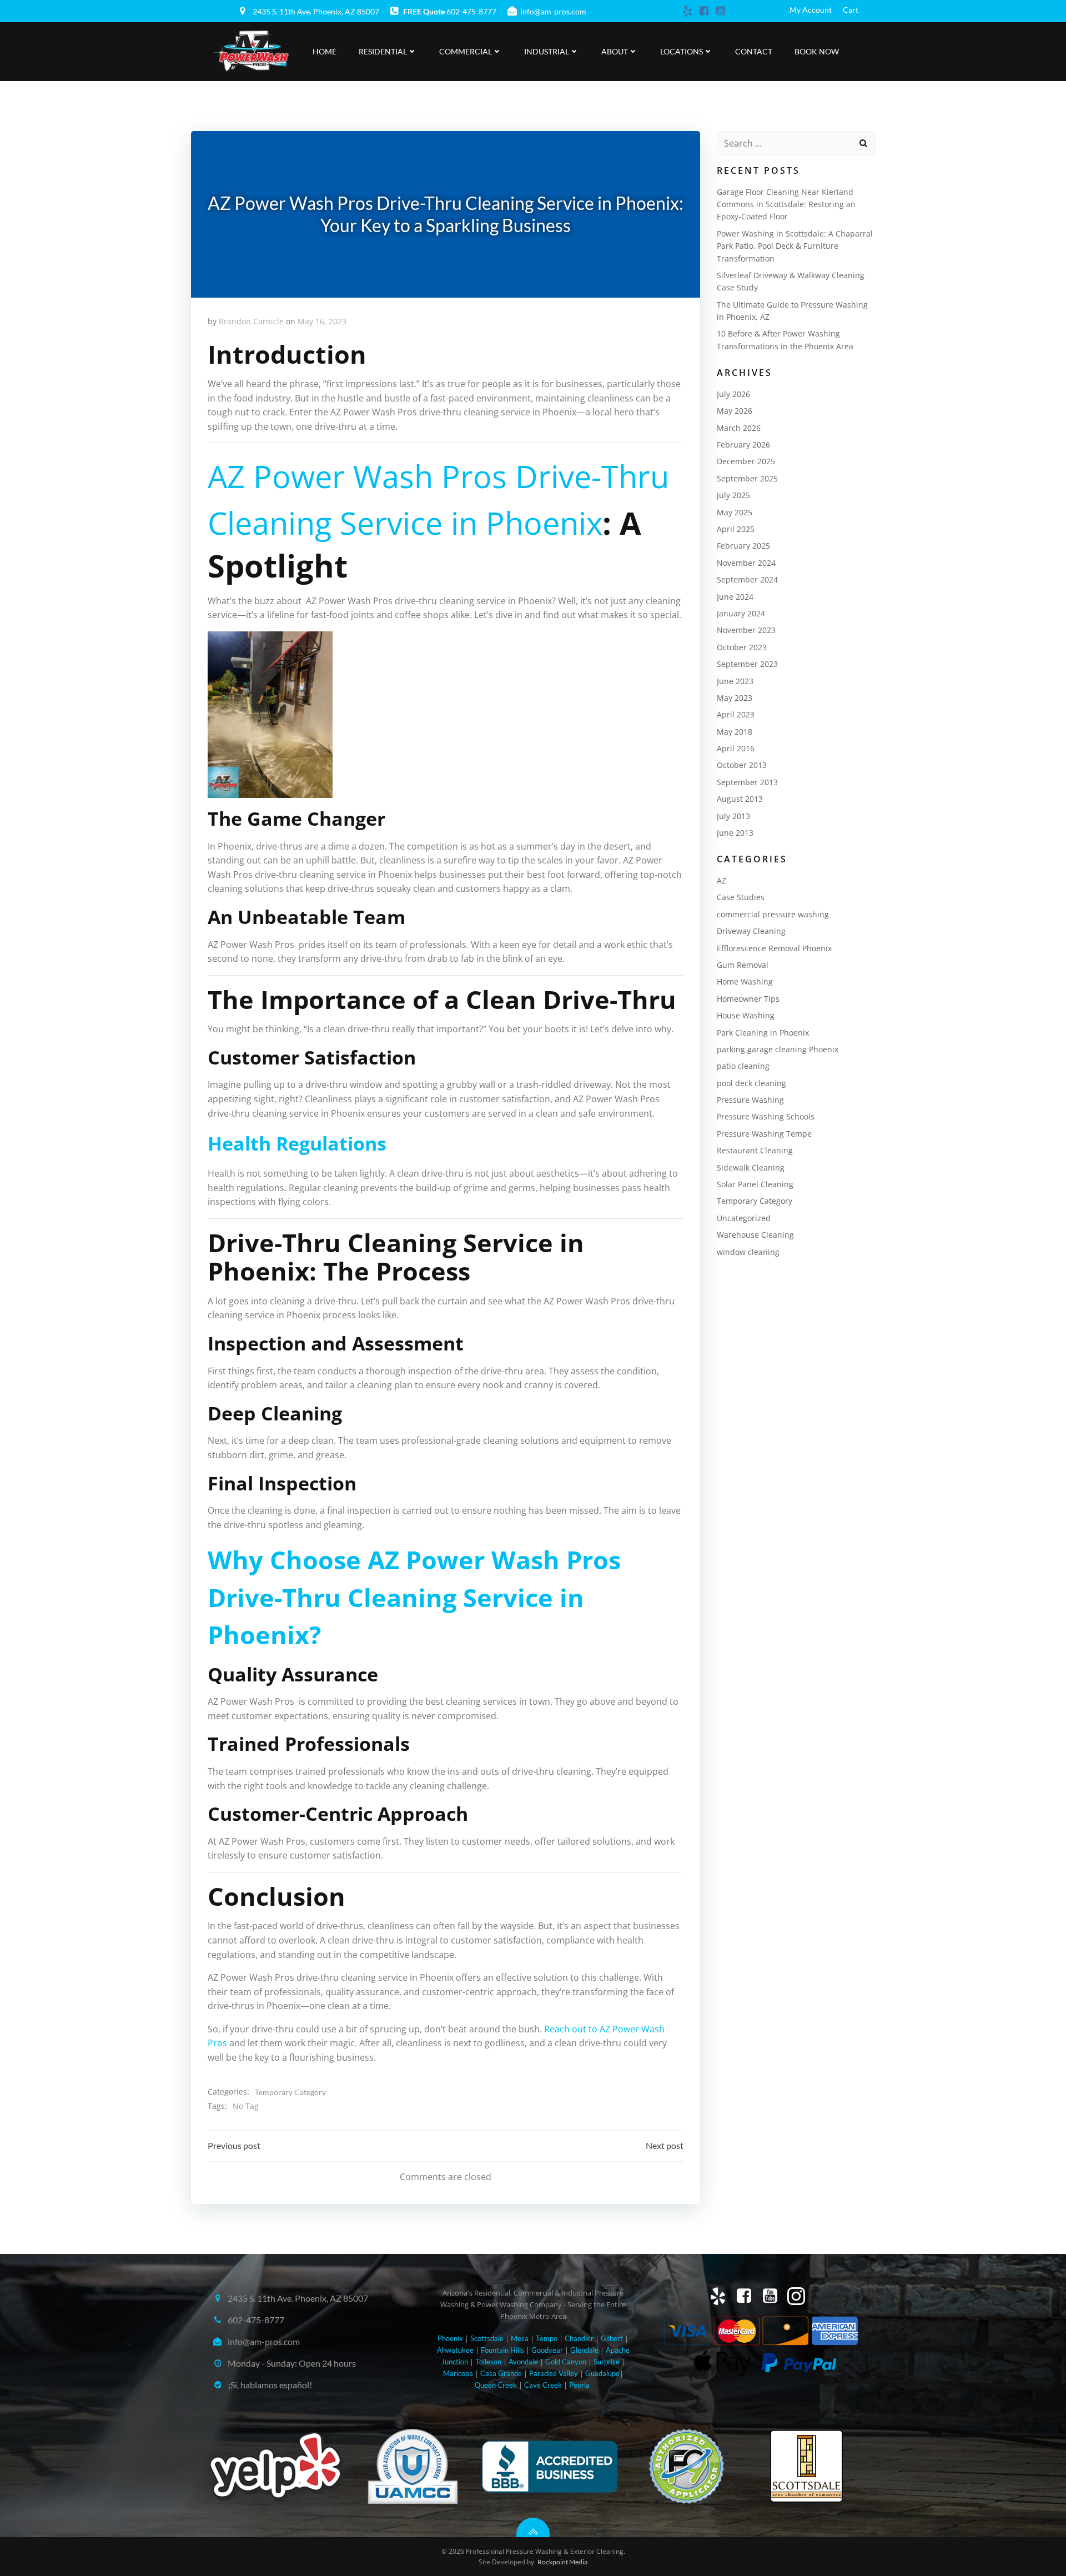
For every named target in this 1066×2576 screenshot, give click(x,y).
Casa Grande (501, 2373)
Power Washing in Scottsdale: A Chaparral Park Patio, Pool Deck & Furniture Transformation (795, 246)
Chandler (579, 2338)
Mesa (520, 2338)
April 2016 (736, 748)
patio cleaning (743, 1066)
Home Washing (745, 981)
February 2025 (743, 546)
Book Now (817, 51)
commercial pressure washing (773, 914)
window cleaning (748, 1252)
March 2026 (739, 428)
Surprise (607, 2362)
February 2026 (743, 445)
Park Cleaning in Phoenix (763, 1033)
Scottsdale (487, 2338)
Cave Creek (544, 2385)
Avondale (523, 2362)
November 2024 (746, 563)
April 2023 (736, 714)
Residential (383, 51)
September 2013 (747, 782)
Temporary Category (290, 2092)
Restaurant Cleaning (755, 1150)
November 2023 (746, 630)
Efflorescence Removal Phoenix (774, 948)
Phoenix (450, 2338)
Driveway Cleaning (751, 931)
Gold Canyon (566, 2362)
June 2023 (735, 681)
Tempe (547, 2338)
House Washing (746, 1015)
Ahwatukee (455, 2350)
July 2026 (733, 394)
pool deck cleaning (751, 1083)
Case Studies (741, 897)
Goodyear (547, 2350)
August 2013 (740, 799)
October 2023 (742, 647)
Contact (754, 51)
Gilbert (612, 2338)
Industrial (547, 51)
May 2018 (735, 732)
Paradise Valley (554, 2373)
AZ (721, 880)
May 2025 (735, 512)
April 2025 (736, 529)
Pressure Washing (750, 1100)
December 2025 (746, 461)
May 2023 (735, 698)
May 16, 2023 (322, 321)
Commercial (466, 51)
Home (325, 51)
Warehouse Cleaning (755, 1235)
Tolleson (488, 2362)
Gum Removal (743, 965)
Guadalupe (602, 2373)
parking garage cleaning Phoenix (778, 1049)
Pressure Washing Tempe (764, 1134)
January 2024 (741, 613)
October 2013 (742, 765)
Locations (682, 51)
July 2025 (733, 495)
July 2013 (733, 816)
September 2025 (747, 478)
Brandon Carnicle (251, 321)
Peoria (579, 2385)
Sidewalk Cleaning (751, 1168)
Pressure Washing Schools (766, 1116)
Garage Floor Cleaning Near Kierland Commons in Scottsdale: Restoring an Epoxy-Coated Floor (786, 204)
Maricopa (458, 2373)
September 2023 (747, 664)
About (615, 51)
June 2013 (735, 833)
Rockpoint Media (562, 2562)
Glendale (584, 2350)
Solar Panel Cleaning (755, 1184)
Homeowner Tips (748, 999)
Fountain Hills (502, 2350)
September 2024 (747, 579)
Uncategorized (744, 1218)
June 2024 (735, 597)
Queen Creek (496, 2385)
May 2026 (735, 411)
